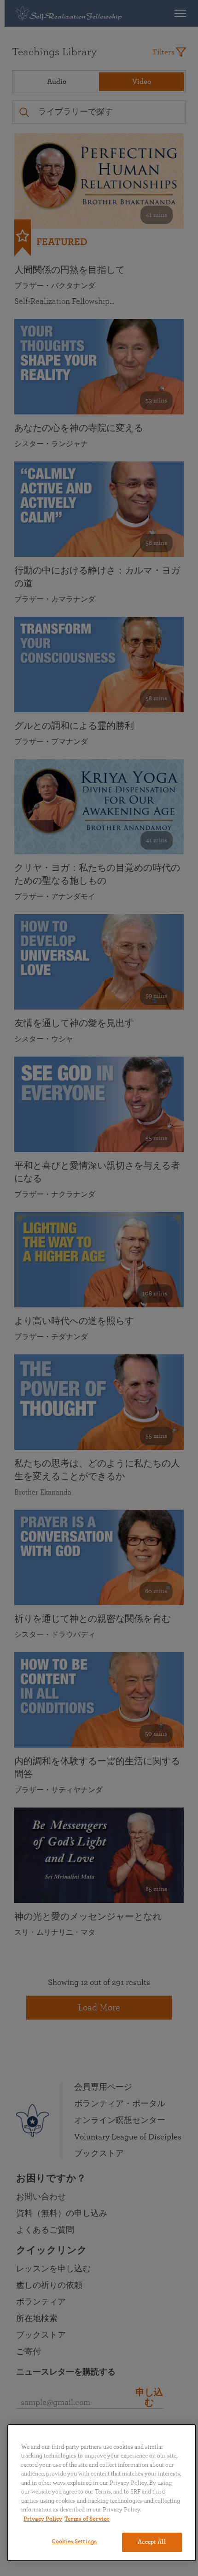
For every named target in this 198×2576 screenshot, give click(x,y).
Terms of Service (87, 2519)
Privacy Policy (43, 2519)
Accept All (151, 2542)
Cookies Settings (74, 2542)
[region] (102, 2493)
